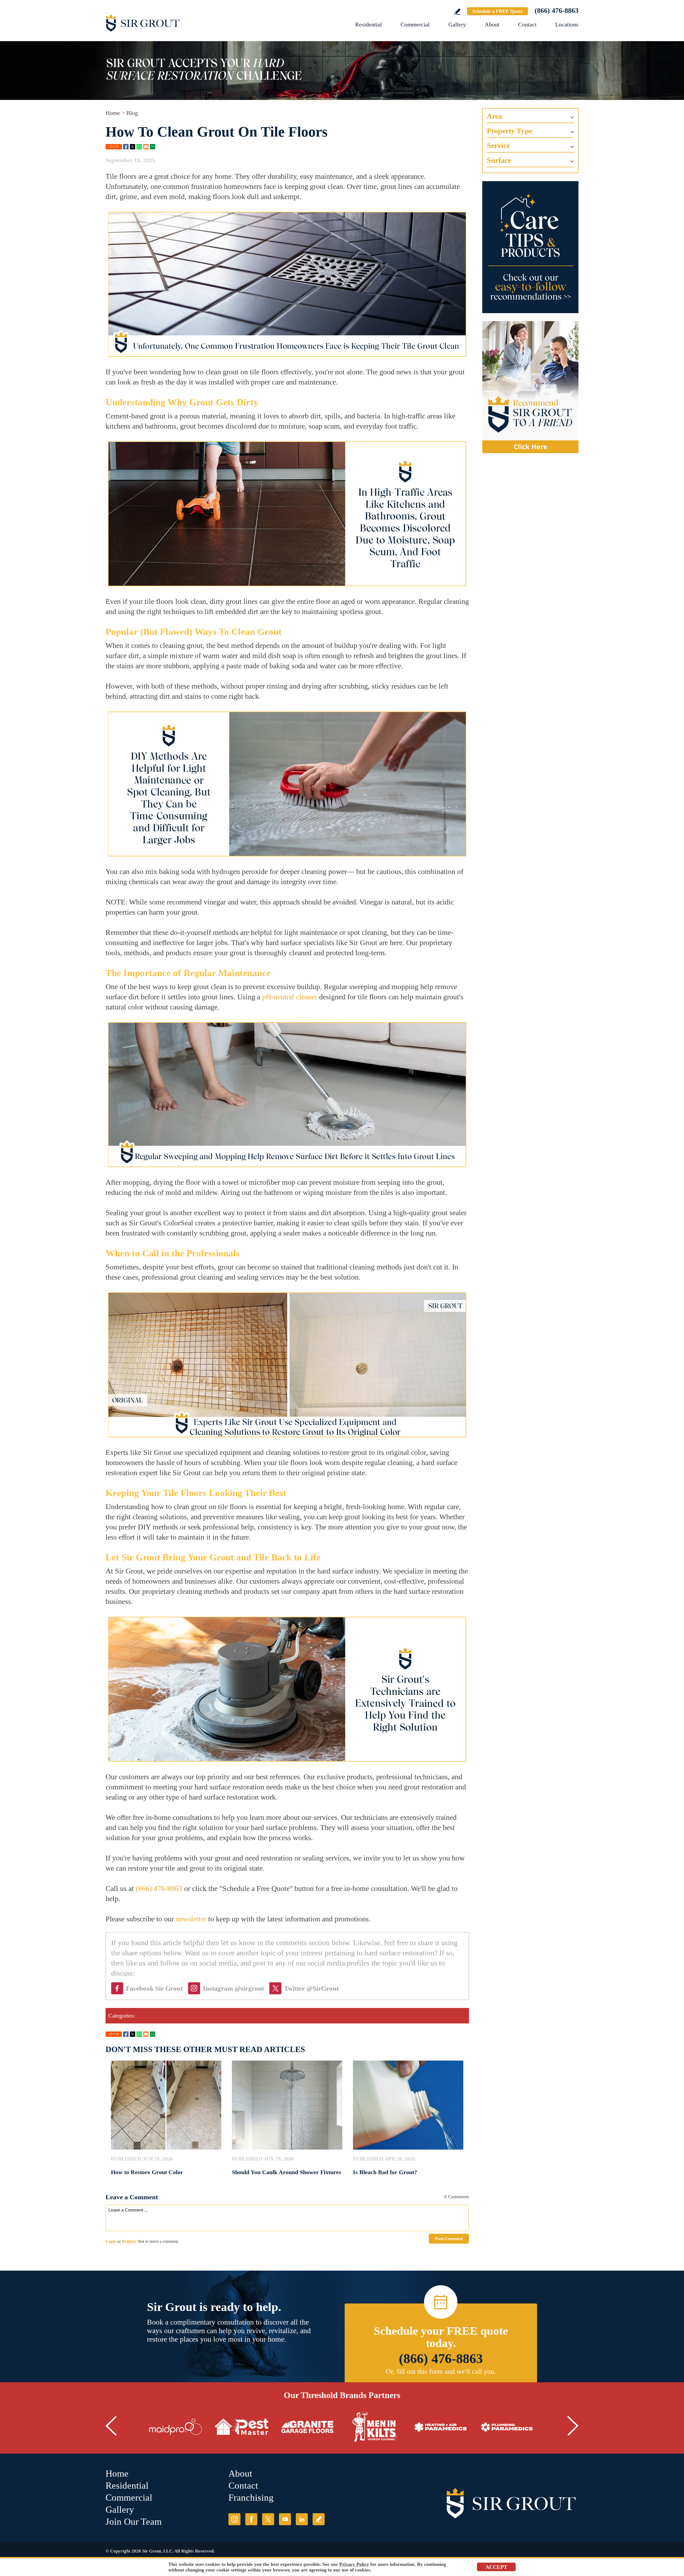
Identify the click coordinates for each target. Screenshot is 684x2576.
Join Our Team (134, 2522)
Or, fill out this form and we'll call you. (441, 2371)
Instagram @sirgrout (233, 1988)
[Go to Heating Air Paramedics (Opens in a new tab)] (441, 2427)
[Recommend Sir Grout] (530, 387)
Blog (132, 113)
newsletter (191, 1919)
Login (111, 2241)
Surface (499, 160)
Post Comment (449, 2239)
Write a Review (457, 12)
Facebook (126, 147)
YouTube (285, 2519)
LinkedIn (302, 2519)
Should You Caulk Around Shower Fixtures (287, 2172)
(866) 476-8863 (557, 11)
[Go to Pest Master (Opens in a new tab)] (242, 2427)
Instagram (234, 2519)
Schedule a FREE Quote (498, 11)
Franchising (251, 2498)
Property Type (510, 131)
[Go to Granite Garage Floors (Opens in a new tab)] (308, 2427)
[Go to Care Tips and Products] (530, 247)
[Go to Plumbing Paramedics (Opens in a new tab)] (507, 2427)
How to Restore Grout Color (147, 2172)
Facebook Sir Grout (154, 1988)
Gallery (457, 24)
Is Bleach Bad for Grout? (385, 2172)
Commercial (415, 24)
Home (113, 113)
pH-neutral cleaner (290, 997)
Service (498, 145)
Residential (368, 24)
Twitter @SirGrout (311, 1988)
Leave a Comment (132, 2197)
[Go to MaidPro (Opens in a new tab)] (176, 2427)
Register (129, 2241)
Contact (527, 24)
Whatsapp (139, 147)
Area (494, 116)
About (492, 24)
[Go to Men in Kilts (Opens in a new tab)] (374, 2427)
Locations (567, 24)
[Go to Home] (164, 23)
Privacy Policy (354, 2564)
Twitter (133, 147)
